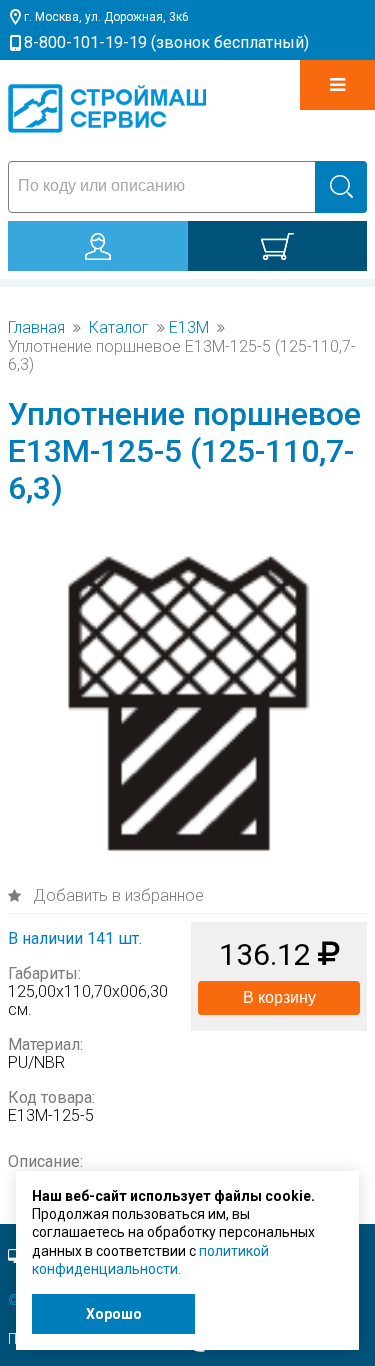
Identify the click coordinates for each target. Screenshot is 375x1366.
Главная (36, 328)
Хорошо (114, 1314)
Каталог (119, 328)
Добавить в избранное (116, 895)
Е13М (189, 328)
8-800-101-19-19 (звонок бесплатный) (166, 42)
